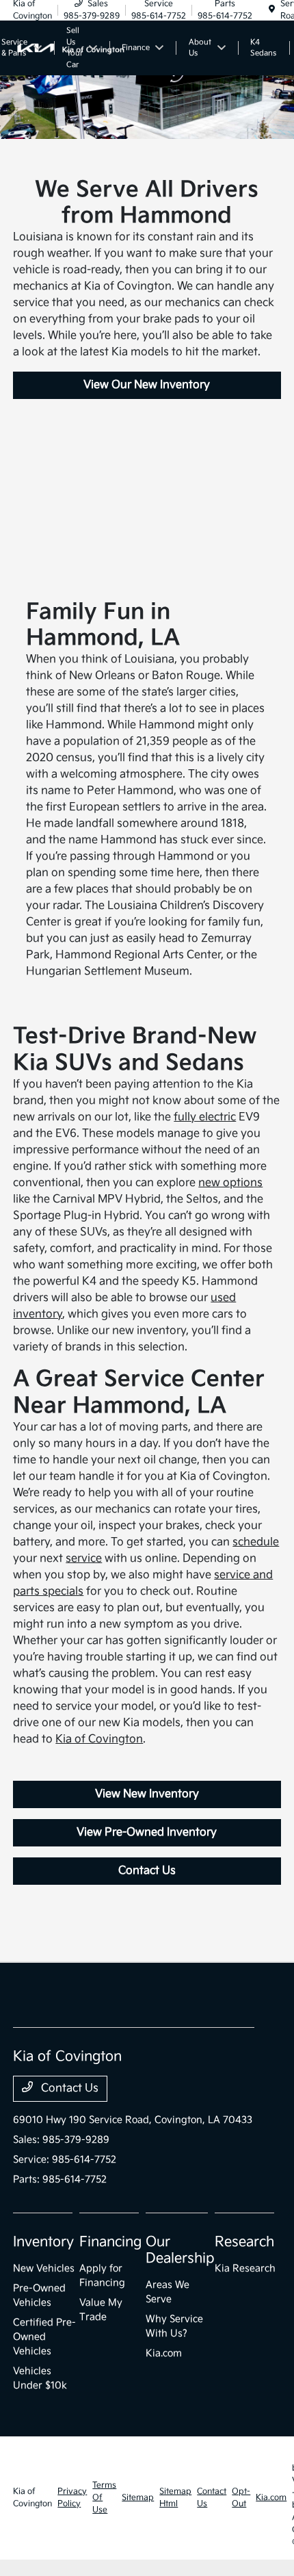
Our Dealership (180, 2250)
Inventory (43, 2242)
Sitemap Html (175, 2498)
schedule (256, 1542)
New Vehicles (44, 2268)
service (84, 1559)
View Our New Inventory (147, 385)
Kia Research (245, 2268)
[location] (272, 10)
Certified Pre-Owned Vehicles (44, 2337)
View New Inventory (147, 1794)
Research (244, 2242)
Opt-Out (241, 2498)
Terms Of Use (104, 2498)
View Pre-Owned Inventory (147, 1832)
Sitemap (138, 2498)
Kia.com (164, 2353)
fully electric (205, 1117)
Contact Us (147, 1871)
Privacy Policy (72, 2498)
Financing (110, 2242)
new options (230, 1183)
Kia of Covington (99, 1739)
